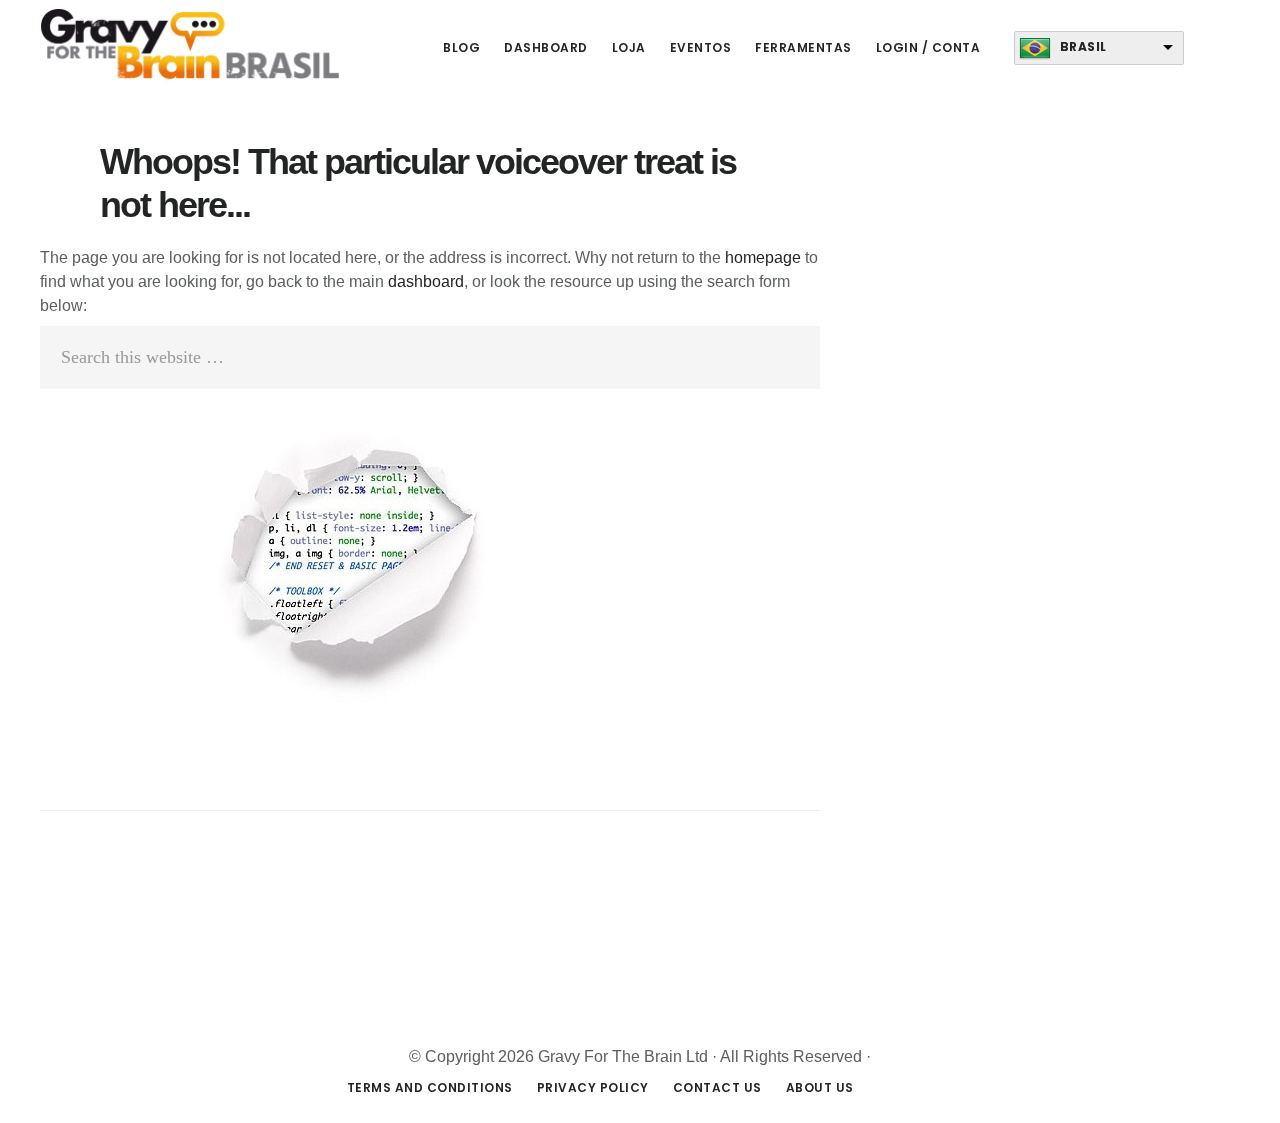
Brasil (1083, 46)
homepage (763, 257)
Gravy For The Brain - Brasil (190, 44)
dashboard (426, 281)
